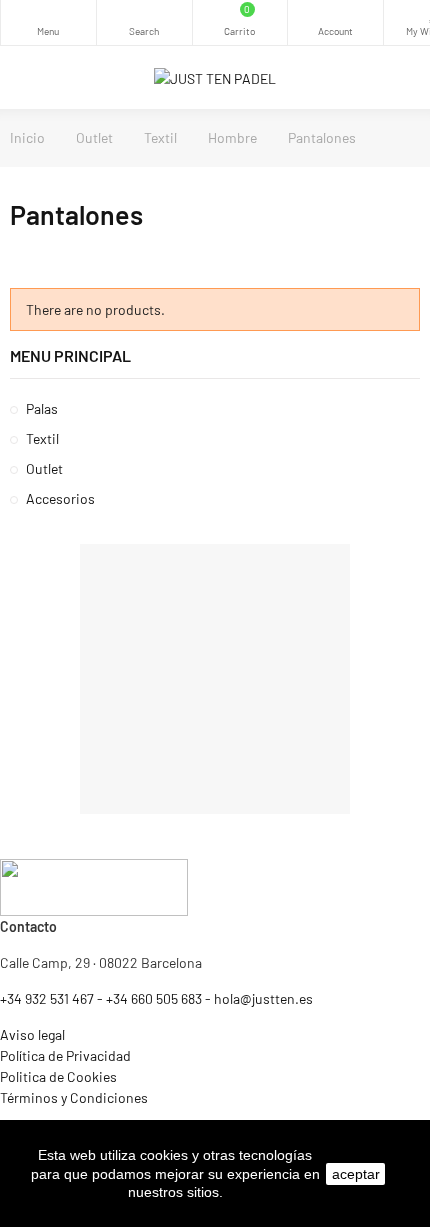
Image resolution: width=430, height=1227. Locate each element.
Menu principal (70, 355)
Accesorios (60, 498)
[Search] (144, 22)
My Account (335, 22)
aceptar (356, 1174)
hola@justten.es (263, 998)
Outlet (44, 468)
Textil (42, 438)
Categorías (48, 22)
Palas (42, 408)
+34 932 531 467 (47, 998)
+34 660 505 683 (154, 998)
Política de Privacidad (65, 1055)
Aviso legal (32, 1034)
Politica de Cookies (58, 1076)
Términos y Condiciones (74, 1097)
